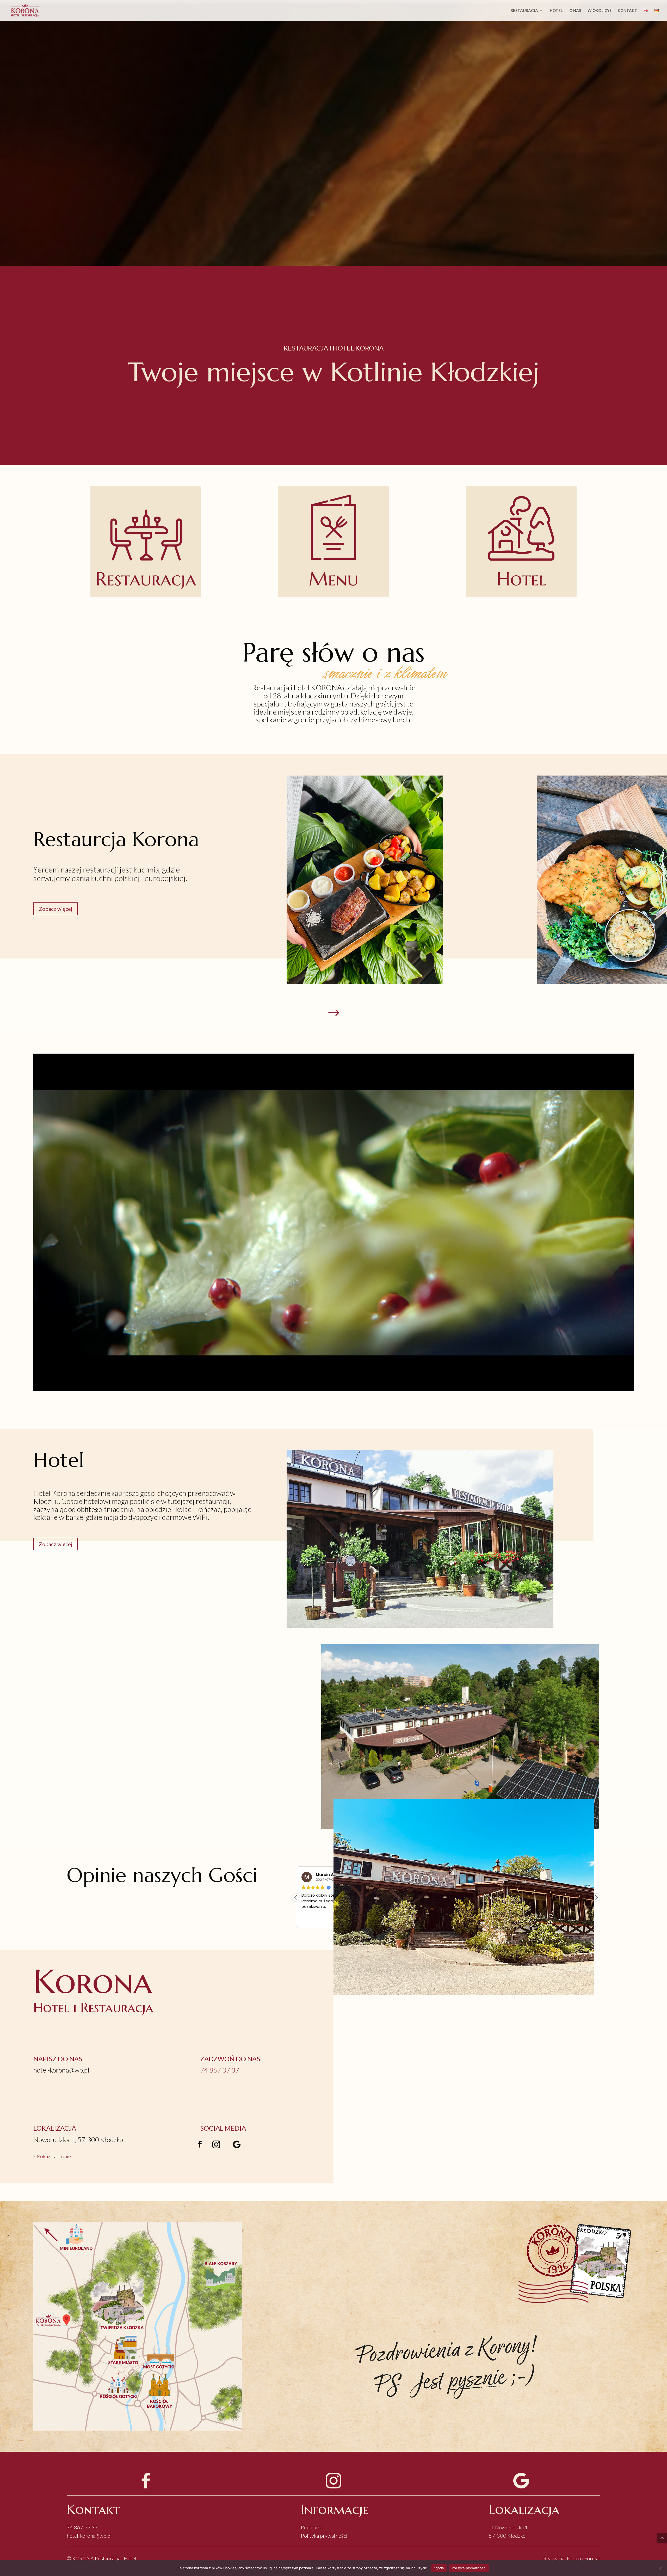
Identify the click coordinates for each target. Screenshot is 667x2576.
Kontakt (628, 11)
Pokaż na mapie (54, 2156)
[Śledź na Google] (237, 2144)
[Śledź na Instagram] (216, 2144)
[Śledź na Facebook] (200, 2144)
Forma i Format (584, 2558)
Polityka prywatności (324, 2536)
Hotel (556, 11)
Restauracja (524, 11)
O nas (575, 11)
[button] (296, 1897)
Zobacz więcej (55, 909)
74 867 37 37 (82, 2527)
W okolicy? (599, 11)
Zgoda (439, 2568)
